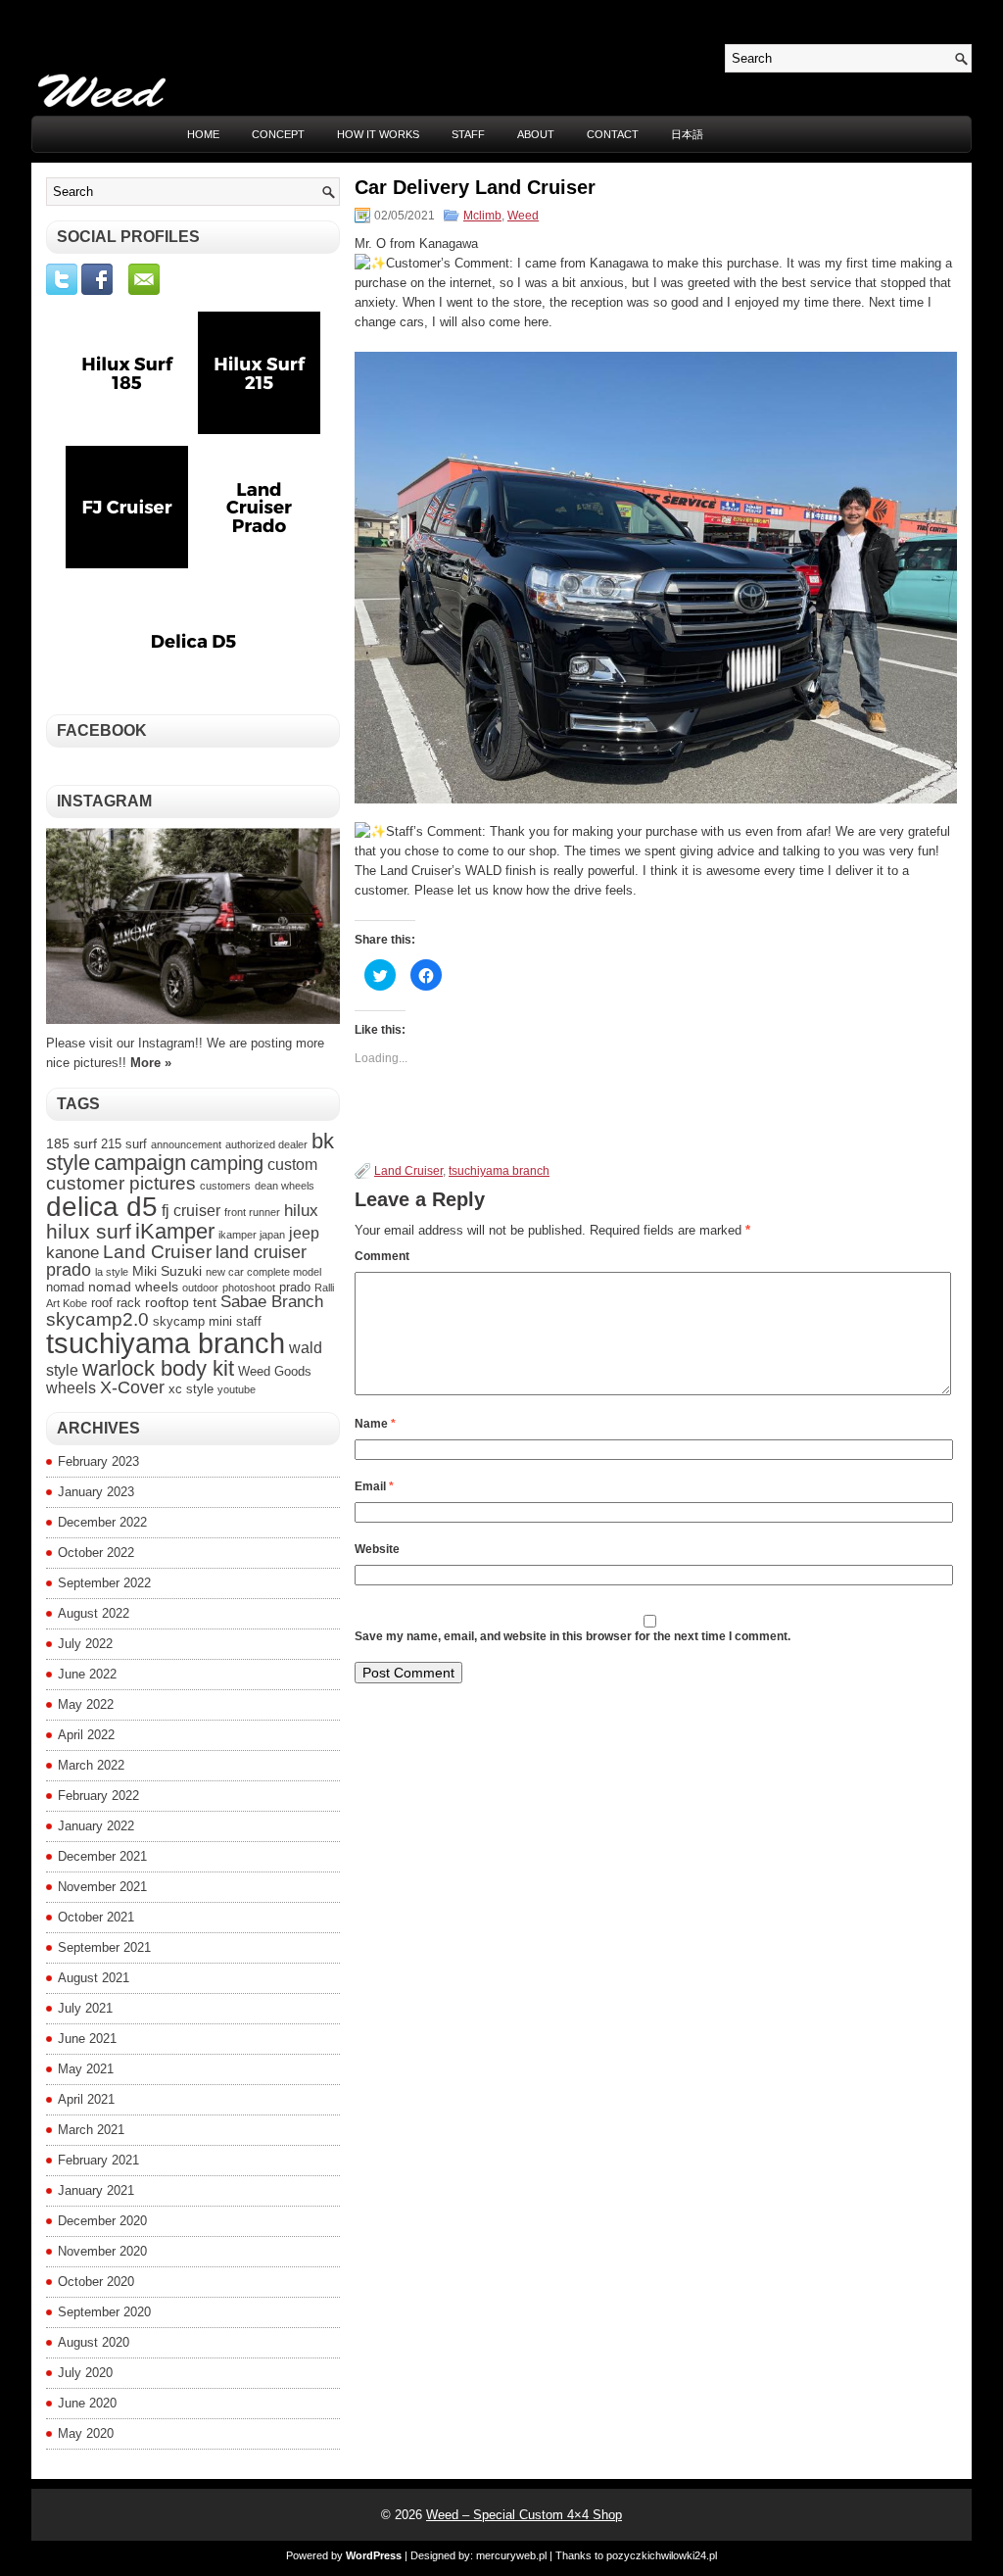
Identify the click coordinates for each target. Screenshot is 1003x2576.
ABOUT (536, 134)
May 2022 (86, 1704)
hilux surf (89, 1232)
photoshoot (249, 1288)
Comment (382, 1256)
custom (292, 1165)
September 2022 (104, 1583)
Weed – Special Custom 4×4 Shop (524, 2515)
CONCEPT (278, 134)
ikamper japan (252, 1235)
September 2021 (104, 1947)
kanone (72, 1252)
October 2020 (96, 2282)
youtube (237, 1389)
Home (203, 134)
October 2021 (96, 1917)
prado (295, 1288)
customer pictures (121, 1183)
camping (227, 1163)
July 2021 (85, 2008)
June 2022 (87, 1674)
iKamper (175, 1231)
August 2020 (94, 2342)
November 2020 (102, 2251)
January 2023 (96, 1492)
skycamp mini (192, 1322)
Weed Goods (275, 1372)
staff (249, 1322)
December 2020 (102, 2221)
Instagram (104, 801)
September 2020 (104, 2312)
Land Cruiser (408, 1171)
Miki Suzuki (167, 1271)
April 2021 (86, 2099)
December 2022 (102, 1522)
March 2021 (91, 2130)
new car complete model (263, 1272)
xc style (191, 1389)
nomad (65, 1288)
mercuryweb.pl (511, 2555)
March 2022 (91, 1765)
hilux (301, 1210)
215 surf (124, 1144)
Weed (523, 216)
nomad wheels (133, 1287)
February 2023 (98, 1461)
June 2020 (87, 2403)
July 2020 (85, 2373)
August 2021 (94, 1978)
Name (375, 1424)
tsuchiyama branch (499, 1171)
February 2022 (98, 1796)
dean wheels (285, 1186)
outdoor (200, 1288)
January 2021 (96, 2190)
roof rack (116, 1303)
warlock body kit (158, 1368)
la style (112, 1272)
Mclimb (482, 216)
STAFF (468, 134)
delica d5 (102, 1207)
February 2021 (98, 2160)
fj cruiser (191, 1211)
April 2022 (86, 1735)
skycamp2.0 (97, 1319)
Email (374, 1486)
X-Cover (132, 1387)
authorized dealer (266, 1144)
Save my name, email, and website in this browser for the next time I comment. (573, 1636)
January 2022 (96, 1826)
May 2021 (86, 2069)
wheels (71, 1388)
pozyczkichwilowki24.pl (662, 2555)
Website (377, 1549)
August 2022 (94, 1613)
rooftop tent (181, 1302)
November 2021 (102, 1887)
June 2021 (87, 2039)
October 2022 (96, 1553)
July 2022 (85, 1644)
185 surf (72, 1143)
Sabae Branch (272, 1301)
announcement (186, 1144)
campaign (140, 1163)
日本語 (687, 134)
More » (151, 1063)
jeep (304, 1233)
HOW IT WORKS (378, 134)
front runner (252, 1212)
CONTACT (613, 134)
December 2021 (102, 1856)
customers (225, 1186)
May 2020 (86, 2433)
